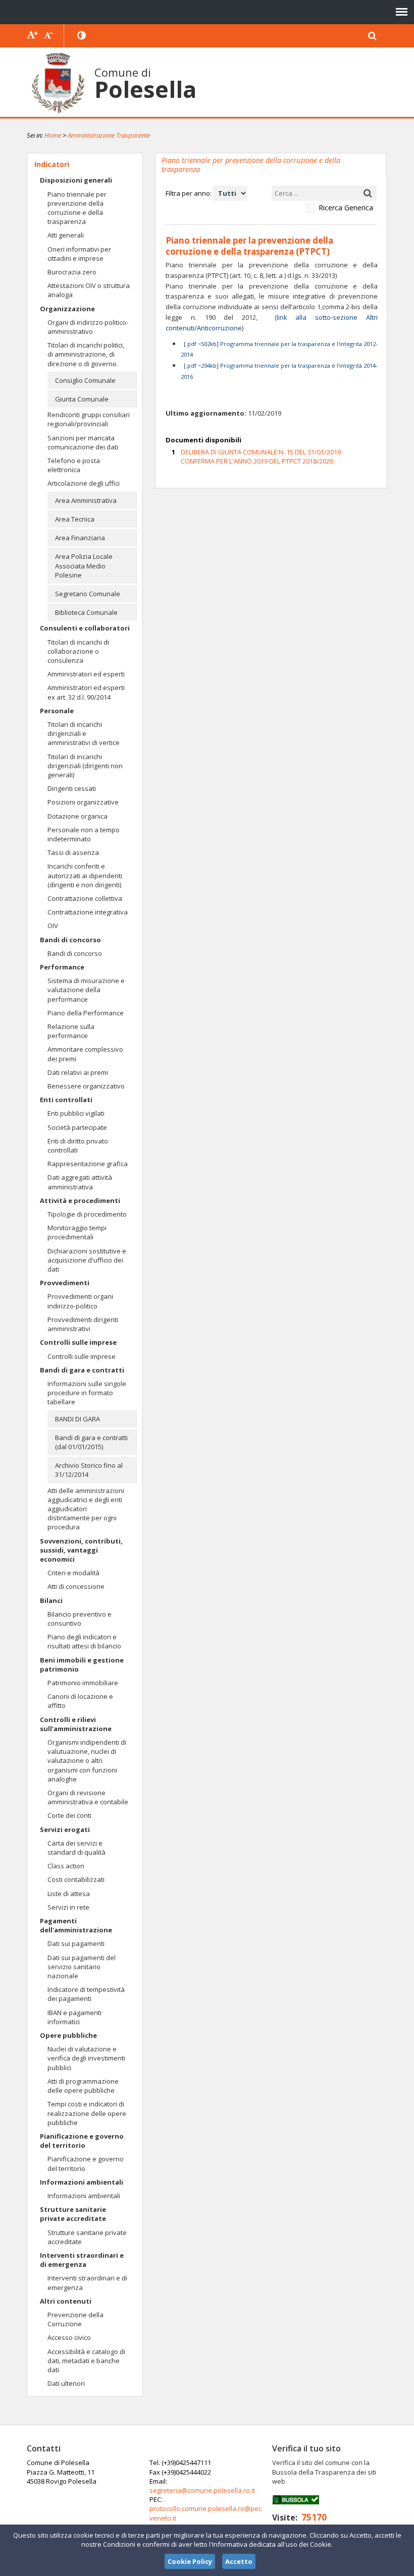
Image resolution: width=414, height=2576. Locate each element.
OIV (53, 926)
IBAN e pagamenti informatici (74, 2017)
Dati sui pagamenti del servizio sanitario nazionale (82, 1967)
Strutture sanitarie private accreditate (73, 2214)
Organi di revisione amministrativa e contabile (88, 1797)
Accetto (239, 2561)
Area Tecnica (75, 519)
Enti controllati (66, 1100)
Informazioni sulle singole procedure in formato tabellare (87, 1393)
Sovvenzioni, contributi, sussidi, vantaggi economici (81, 1550)
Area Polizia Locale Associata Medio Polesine (84, 565)
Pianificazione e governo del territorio (82, 2141)
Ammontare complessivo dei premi (85, 1054)
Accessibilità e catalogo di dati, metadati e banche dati (86, 2361)
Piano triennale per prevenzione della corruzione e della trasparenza (77, 208)
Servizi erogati (65, 1829)
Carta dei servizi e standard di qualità (76, 1848)
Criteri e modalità (73, 1573)
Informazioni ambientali (82, 2182)
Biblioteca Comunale (86, 612)
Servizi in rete (68, 1907)
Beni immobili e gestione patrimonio (82, 1665)
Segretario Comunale (88, 594)
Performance (62, 967)
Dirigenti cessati (72, 788)
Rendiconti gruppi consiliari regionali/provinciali (89, 419)
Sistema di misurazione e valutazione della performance (86, 990)
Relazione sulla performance (71, 1031)
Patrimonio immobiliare (83, 1683)
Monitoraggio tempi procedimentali (77, 1232)
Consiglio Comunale (85, 380)
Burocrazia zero (72, 272)
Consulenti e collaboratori (85, 628)
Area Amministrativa (86, 500)
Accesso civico (69, 2337)
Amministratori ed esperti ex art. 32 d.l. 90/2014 (86, 692)
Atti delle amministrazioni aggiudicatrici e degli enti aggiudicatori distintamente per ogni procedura (86, 1509)
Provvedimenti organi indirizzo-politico (80, 1301)
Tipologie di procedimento (87, 1214)
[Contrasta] (82, 36)
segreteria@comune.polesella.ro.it (202, 2490)
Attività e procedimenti (80, 1200)
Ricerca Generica (346, 208)
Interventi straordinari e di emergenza (82, 2260)
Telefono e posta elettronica (74, 465)
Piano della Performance (86, 1013)
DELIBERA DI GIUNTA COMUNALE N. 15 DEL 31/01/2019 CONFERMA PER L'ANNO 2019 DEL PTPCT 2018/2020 (261, 456)
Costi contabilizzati (76, 1879)
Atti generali (66, 235)
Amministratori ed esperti (86, 674)
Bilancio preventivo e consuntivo (80, 1619)
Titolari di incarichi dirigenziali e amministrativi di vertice (84, 733)
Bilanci (51, 1600)
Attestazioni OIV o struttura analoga (89, 290)
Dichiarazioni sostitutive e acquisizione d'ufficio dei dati (87, 1260)
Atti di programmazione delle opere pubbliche (83, 2086)
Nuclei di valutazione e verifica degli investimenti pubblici (86, 2058)
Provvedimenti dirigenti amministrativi (83, 1324)
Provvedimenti (65, 1283)
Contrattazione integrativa (88, 912)
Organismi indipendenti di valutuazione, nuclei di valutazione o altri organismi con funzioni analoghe (87, 1761)
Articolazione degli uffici (84, 483)
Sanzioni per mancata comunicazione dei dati (83, 442)
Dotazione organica (77, 816)
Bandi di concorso (70, 940)
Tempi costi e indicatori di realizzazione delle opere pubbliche (87, 2113)
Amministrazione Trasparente (109, 135)
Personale (57, 711)
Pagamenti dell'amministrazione (76, 1925)
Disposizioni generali (76, 180)
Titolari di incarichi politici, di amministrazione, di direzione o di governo (86, 354)
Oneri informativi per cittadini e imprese (79, 254)
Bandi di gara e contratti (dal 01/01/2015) (91, 1442)
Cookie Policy (190, 2561)
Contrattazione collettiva (85, 898)
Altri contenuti (66, 2301)
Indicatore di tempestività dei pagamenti (86, 1994)
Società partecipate (77, 1127)
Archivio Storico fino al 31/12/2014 (89, 1470)
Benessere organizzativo (86, 1086)
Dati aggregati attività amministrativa (80, 1182)
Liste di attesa (69, 1894)
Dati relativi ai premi (78, 1072)
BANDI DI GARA (77, 1419)
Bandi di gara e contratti (82, 1370)
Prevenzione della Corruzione (75, 2319)
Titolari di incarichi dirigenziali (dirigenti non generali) (85, 766)
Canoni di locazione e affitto (80, 1701)
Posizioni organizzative (83, 802)
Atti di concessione (76, 1586)
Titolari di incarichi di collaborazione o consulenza (78, 651)
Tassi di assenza (73, 852)
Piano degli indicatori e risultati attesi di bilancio (84, 1641)
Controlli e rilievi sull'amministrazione (76, 1724)
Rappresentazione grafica (88, 1164)
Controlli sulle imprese (78, 1342)
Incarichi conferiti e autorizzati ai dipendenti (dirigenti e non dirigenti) (85, 875)
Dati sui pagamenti (76, 1943)
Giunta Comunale (82, 399)
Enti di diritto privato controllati (78, 1146)
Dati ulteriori (66, 2383)
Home (53, 135)
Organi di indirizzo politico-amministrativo (88, 327)
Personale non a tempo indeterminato (84, 834)
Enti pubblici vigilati (76, 1113)
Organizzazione (67, 309)
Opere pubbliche (68, 2035)
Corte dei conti (69, 1815)
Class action (66, 1866)
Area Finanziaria (80, 538)
